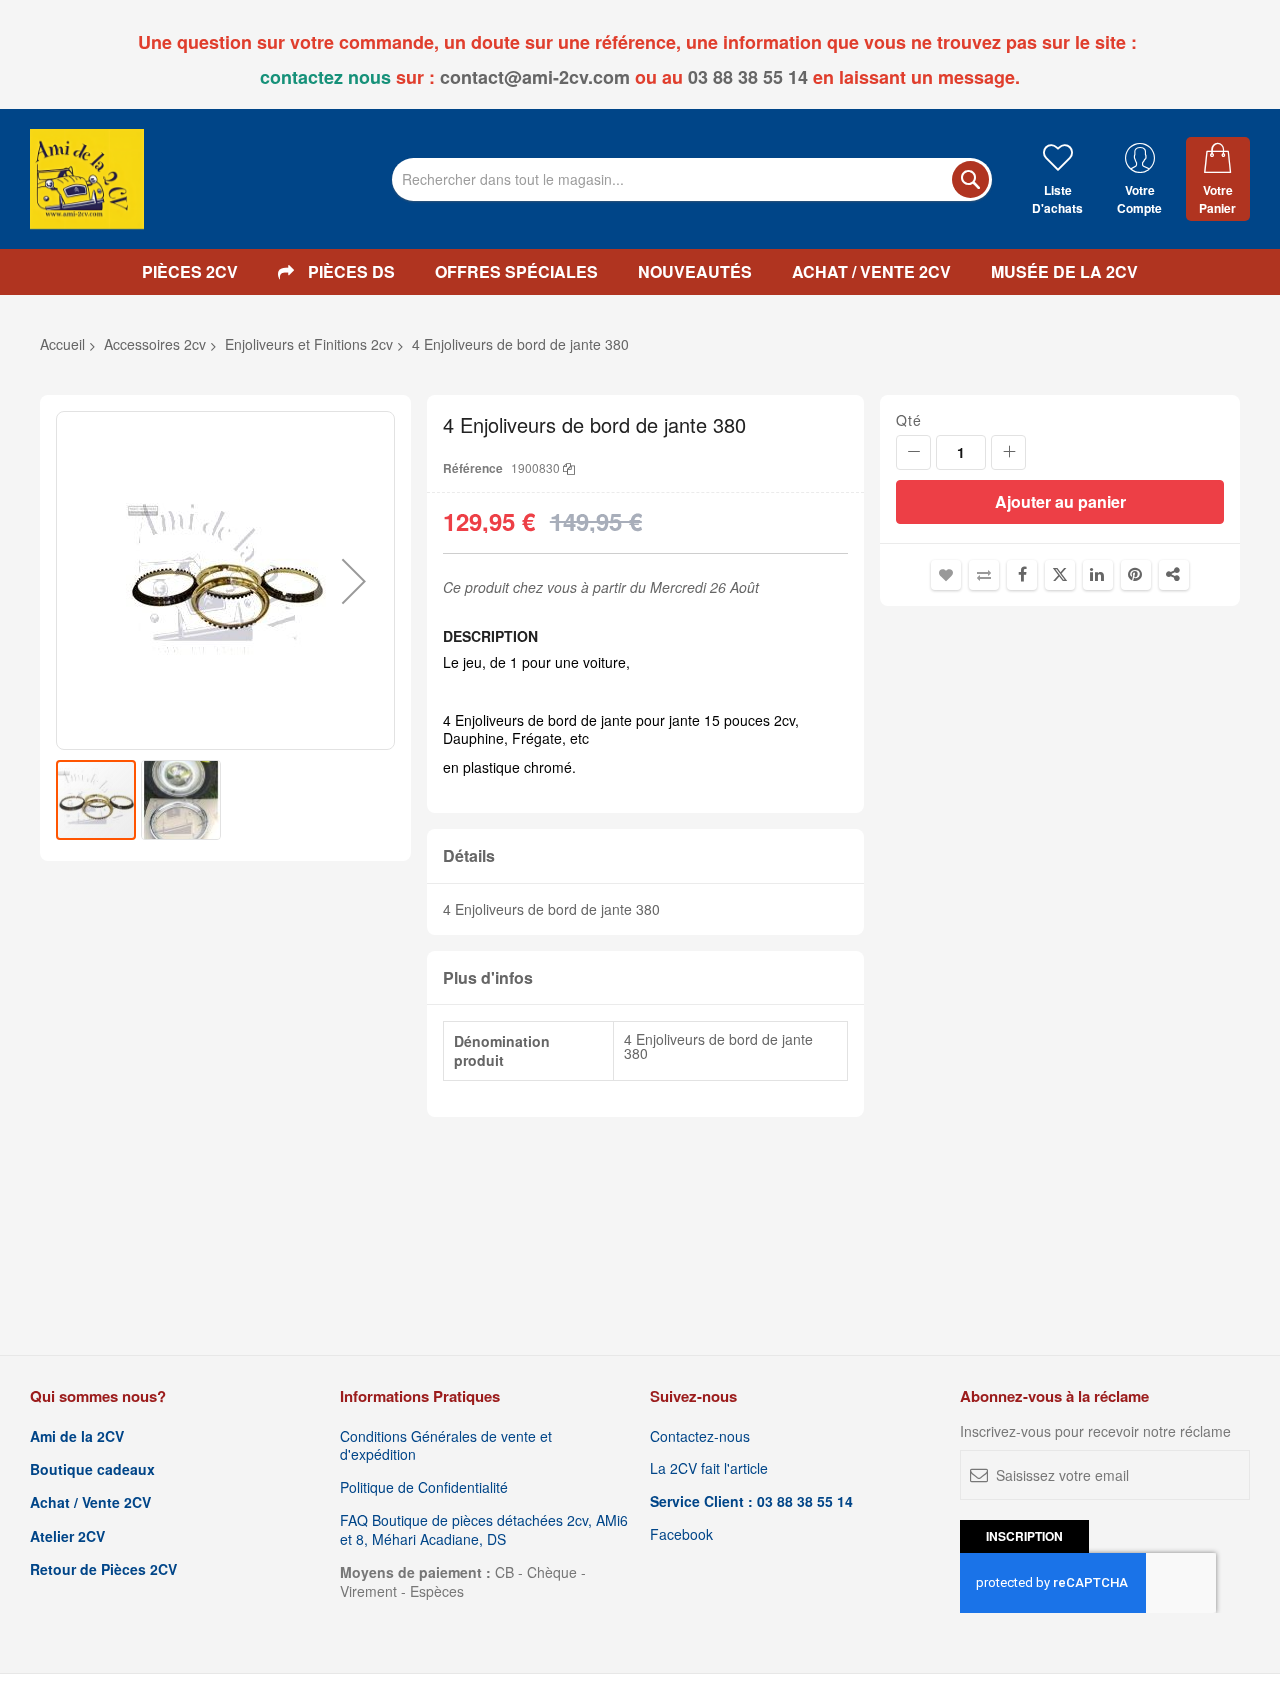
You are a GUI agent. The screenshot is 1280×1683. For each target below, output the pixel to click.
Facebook (681, 1534)
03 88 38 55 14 (748, 77)
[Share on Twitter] (1060, 575)
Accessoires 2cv (155, 344)
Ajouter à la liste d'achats (946, 575)
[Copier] (569, 467)
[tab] (645, 856)
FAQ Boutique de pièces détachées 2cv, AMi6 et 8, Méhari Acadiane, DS (484, 1530)
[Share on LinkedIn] (1098, 575)
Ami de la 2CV (77, 1436)
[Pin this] (1136, 575)
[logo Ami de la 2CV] (87, 179)
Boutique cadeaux (92, 1469)
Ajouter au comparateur (984, 575)
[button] (354, 580)
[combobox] (692, 179)
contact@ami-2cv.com (535, 77)
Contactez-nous (700, 1436)
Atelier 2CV (67, 1536)
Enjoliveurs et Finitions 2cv (309, 344)
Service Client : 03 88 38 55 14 (751, 1501)
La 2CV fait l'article (709, 1468)
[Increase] (1008, 452)
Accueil (62, 344)
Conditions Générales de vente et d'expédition (446, 1446)
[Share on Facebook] (1022, 575)
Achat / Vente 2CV (90, 1502)
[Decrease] (913, 452)
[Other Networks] (1174, 575)
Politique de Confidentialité (424, 1487)
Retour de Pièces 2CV (103, 1569)
